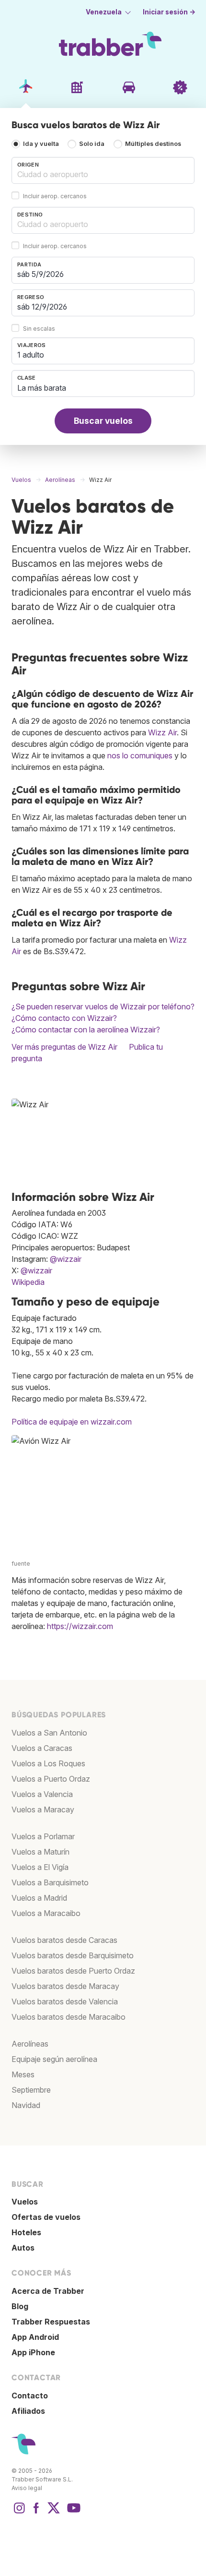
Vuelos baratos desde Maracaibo (69, 2017)
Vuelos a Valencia (42, 1794)
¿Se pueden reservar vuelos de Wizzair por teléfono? (103, 1006)
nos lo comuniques (140, 755)
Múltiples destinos (153, 144)
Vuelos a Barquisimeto (50, 1882)
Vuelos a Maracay (43, 1809)
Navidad (26, 2105)
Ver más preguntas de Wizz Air (64, 1047)
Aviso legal (27, 2488)
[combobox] (103, 170)
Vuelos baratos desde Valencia (65, 2001)
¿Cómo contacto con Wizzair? (64, 1018)
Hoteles (26, 2232)
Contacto (30, 2396)
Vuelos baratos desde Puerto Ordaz (73, 1971)
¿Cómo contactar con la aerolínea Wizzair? (86, 1030)
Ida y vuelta (41, 144)
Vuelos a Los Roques (48, 1763)
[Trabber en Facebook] (36, 2513)
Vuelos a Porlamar (43, 1836)
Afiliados (28, 2411)
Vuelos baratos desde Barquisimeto (73, 1955)
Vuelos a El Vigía (40, 1867)
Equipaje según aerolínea (54, 2059)
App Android (35, 2337)
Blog (20, 2306)
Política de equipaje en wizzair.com (72, 1422)
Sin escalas (39, 329)
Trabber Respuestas (51, 2322)
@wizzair (66, 1259)
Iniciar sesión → (169, 12)
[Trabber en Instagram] (19, 2513)
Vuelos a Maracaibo (46, 1913)
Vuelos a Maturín (40, 1852)
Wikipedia (28, 1282)
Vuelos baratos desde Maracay (65, 1986)
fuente (21, 1564)
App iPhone (33, 2352)
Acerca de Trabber (48, 2291)
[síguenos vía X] (54, 2513)
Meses (23, 2074)
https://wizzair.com (80, 1626)
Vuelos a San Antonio (49, 1733)
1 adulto (31, 355)
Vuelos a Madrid (39, 1898)
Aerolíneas (30, 2044)
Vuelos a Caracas (42, 1748)
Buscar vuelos (103, 421)
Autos (23, 2248)
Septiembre (31, 2090)
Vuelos (25, 2202)
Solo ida (92, 144)
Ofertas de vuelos (46, 2217)
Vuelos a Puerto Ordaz (51, 1779)
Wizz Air (162, 732)
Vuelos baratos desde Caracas (64, 1940)
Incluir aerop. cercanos (55, 196)
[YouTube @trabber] (72, 2513)
